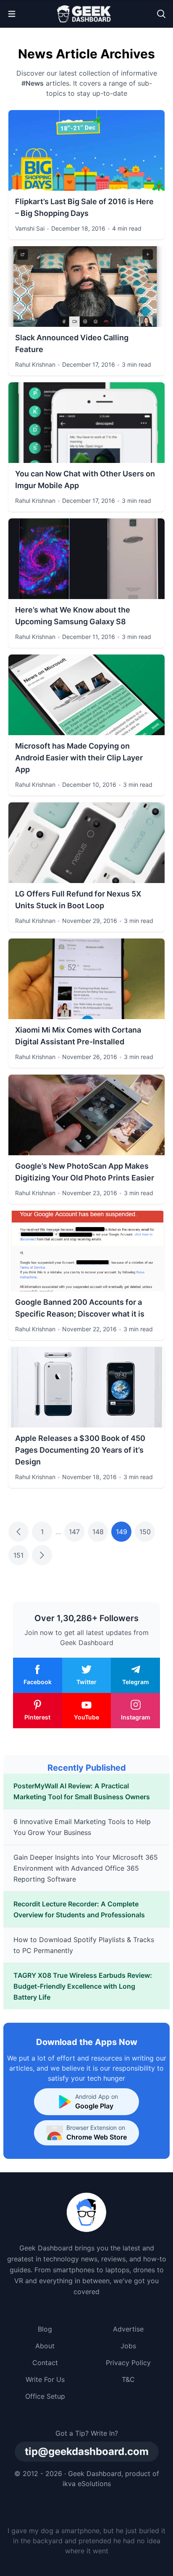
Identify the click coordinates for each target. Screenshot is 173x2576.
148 (98, 1532)
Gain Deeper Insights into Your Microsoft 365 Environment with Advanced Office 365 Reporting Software (86, 1868)
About (45, 2346)
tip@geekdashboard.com (87, 2451)
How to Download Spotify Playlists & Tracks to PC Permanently (84, 1945)
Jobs (128, 2346)
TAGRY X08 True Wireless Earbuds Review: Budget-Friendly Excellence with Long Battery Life (83, 1986)
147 (74, 1532)
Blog (45, 2329)
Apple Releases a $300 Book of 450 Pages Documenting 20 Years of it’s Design (80, 1450)
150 (145, 1532)
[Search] (161, 14)
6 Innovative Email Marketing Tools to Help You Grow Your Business (82, 1827)
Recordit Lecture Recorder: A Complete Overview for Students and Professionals (79, 1909)
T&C (128, 2379)
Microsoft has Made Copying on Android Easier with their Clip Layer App (79, 758)
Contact (45, 2363)
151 (18, 1555)
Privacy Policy (128, 2363)
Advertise (128, 2329)
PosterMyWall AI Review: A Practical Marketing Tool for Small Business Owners (82, 1791)
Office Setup (45, 2396)
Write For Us (45, 2379)
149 (122, 1532)
